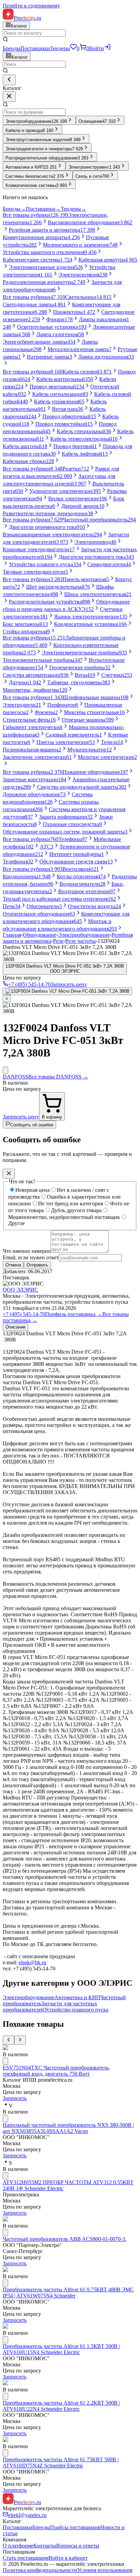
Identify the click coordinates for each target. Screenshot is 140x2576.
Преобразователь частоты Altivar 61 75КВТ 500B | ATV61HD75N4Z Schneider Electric (61, 2463)
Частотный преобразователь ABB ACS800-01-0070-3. (65, 2239)
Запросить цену (69, 984)
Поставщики (35, 48)
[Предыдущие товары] (8, 2040)
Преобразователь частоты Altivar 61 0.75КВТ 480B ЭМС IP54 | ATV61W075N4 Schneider (68, 2293)
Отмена (13, 1265)
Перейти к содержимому (31, 6)
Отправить (37, 1265)
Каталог (20, 57)
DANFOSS (15, 1077)
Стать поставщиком (26, 2558)
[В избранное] (5, 1070)
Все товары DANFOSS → (58, 1077)
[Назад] (9, 80)
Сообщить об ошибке (32, 1125)
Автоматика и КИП (77, 1997)
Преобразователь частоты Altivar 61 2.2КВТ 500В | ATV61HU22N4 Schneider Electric (61, 2406)
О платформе (18, 2546)
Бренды (12, 48)
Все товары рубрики (35, 215)
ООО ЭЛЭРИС (20, 1290)
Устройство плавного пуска (76, 2010)
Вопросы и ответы (78, 2546)
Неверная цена (32, 1190)
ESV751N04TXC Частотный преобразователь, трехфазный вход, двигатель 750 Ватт (56, 2071)
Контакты (45, 2546)
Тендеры (60, 48)
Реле (58, 941)
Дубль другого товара (76, 1210)
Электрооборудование (84, 935)
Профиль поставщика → (74, 1314)
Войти (97, 48)
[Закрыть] (9, 97)
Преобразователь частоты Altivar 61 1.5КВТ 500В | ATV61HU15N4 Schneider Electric (61, 2349)
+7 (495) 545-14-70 (24, 1314)
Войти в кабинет (68, 2558)
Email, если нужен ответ (31, 1257)
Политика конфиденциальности (40, 2570)
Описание (15, 1327)
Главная (12, 935)
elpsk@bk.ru (32, 1962)
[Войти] (107, 48)
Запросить (15, 2098)
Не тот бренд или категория (71, 1204)
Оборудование (40, 935)
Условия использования (105, 2570)
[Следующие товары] (20, 2040)
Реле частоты (81, 941)
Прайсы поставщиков (75, 2527)
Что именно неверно (27, 1251)
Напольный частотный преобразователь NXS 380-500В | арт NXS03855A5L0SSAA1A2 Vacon (68, 2128)
